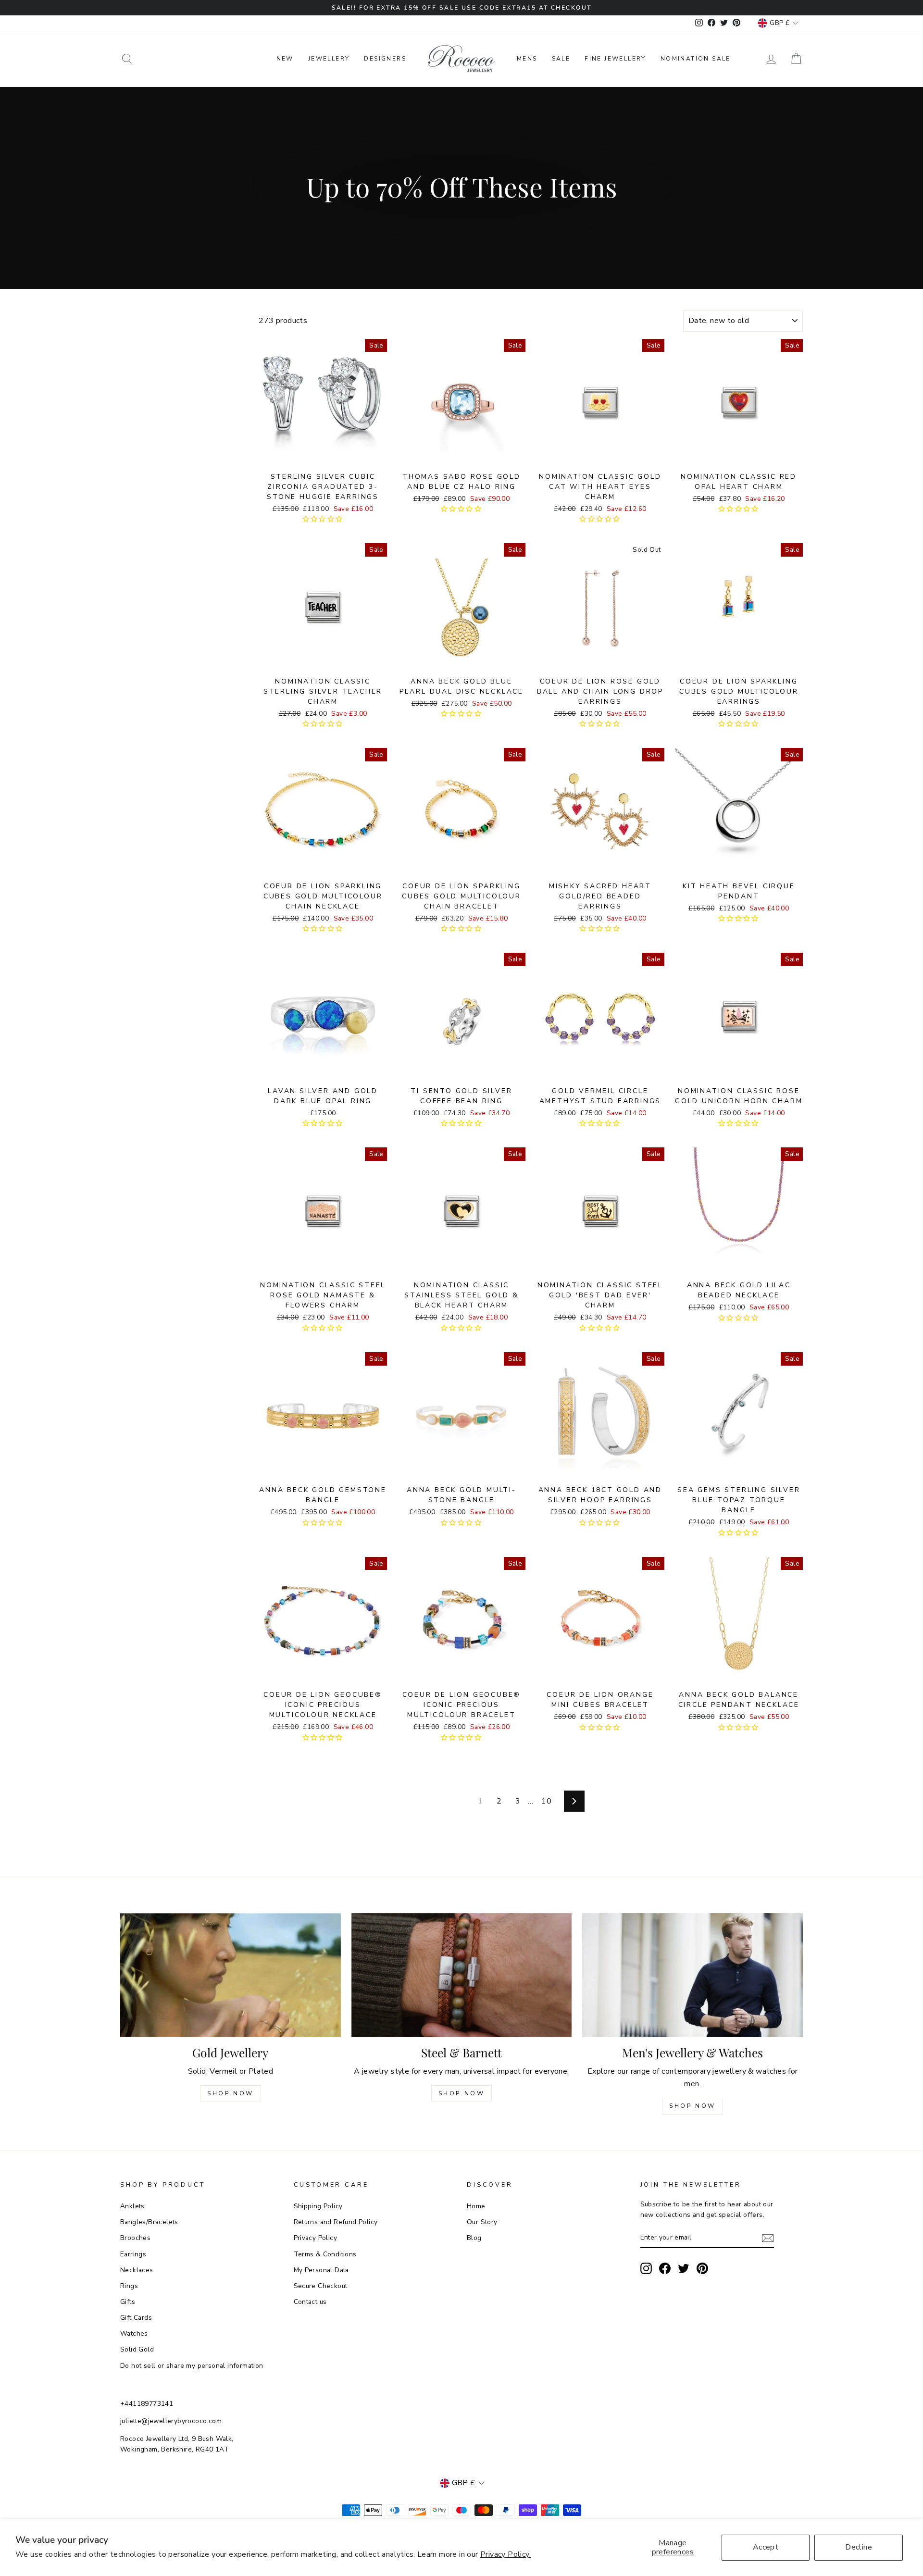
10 (546, 1801)
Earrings (133, 2254)
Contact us (310, 2302)
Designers (385, 59)
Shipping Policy (318, 2206)
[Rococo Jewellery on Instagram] (646, 2268)
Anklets (132, 2206)
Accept (766, 2547)
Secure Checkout (321, 2286)
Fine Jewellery (615, 59)
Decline (859, 2547)
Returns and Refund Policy (336, 2222)
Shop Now (231, 2093)
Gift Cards (136, 2318)
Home (476, 2206)
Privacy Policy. (505, 2554)
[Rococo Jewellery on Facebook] (665, 2268)
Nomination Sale (696, 59)
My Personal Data (321, 2270)
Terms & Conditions (325, 2254)
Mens (527, 59)
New (285, 59)
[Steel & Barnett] (462, 1975)
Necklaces (137, 2270)
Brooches (135, 2238)
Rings (129, 2286)
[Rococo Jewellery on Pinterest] (702, 2268)
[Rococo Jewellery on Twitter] (684, 2268)
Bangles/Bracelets (149, 2222)
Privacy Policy (316, 2238)
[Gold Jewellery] (231, 1975)
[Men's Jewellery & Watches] (692, 1975)
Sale (561, 59)
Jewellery (329, 59)
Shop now (462, 2093)
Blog (474, 2238)
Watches (134, 2333)
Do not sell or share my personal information (192, 2366)
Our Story (482, 2222)
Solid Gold (137, 2349)
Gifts (128, 2302)
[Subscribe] (768, 2238)
